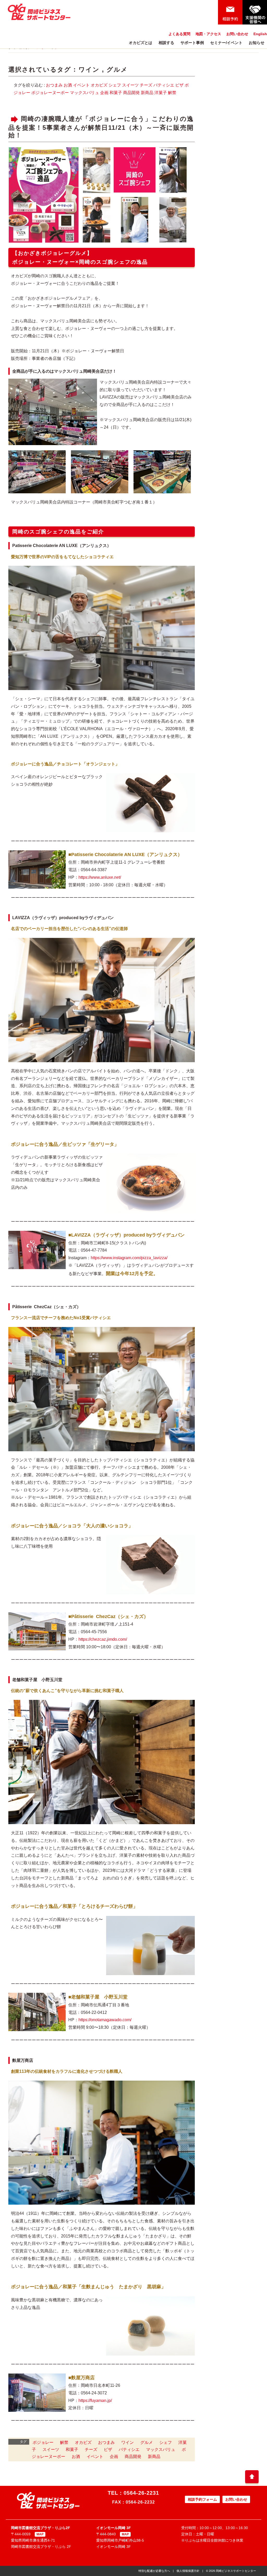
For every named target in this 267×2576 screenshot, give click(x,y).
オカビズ (99, 85)
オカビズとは (141, 43)
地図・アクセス (208, 34)
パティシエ (164, 85)
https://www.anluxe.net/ (100, 877)
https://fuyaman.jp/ (95, 2400)
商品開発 (131, 93)
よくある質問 (179, 34)
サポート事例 (192, 43)
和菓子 (116, 93)
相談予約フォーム (202, 2499)
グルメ (117, 69)
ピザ (179, 85)
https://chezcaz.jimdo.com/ (103, 1639)
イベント (81, 85)
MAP (40, 2534)
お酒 (68, 85)
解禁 (172, 93)
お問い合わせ (237, 34)
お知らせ (257, 43)
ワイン (89, 69)
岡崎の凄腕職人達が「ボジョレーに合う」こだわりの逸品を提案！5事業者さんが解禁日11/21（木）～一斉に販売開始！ (101, 127)
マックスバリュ (84, 93)
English (260, 34)
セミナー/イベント (226, 43)
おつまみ (54, 85)
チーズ (146, 85)
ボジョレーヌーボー (50, 93)
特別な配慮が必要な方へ (154, 2571)
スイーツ (130, 85)
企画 (104, 93)
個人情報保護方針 (188, 2571)
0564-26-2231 (141, 2493)
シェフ (115, 85)
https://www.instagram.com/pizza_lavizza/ (129, 1258)
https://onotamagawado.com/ (105, 2020)
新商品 (147, 93)
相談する (166, 43)
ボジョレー (43, 2442)
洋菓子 (161, 93)
